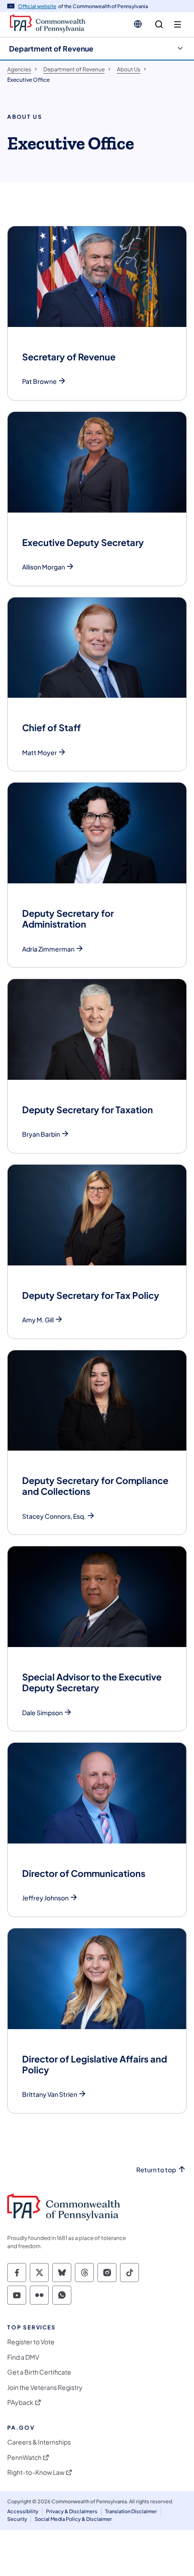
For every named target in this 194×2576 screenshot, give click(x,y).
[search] (159, 25)
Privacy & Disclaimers (72, 2511)
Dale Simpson (42, 1713)
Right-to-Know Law (36, 2472)
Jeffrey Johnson (45, 1898)
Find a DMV (23, 2357)
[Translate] (138, 24)
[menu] (178, 25)
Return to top (156, 2170)
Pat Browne (39, 381)
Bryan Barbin (41, 1134)
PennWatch (24, 2457)
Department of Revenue (51, 49)
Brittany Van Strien (50, 2094)
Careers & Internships (39, 2442)
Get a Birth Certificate (39, 2372)
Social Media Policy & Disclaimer (73, 2519)
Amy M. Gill (38, 1320)
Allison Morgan (44, 567)
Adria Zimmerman (48, 949)
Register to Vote (31, 2342)
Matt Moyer (39, 753)
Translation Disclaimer (131, 2511)
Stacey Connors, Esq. (54, 1516)
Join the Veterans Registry (45, 2387)
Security (17, 2519)
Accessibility (23, 2511)
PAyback (20, 2402)
